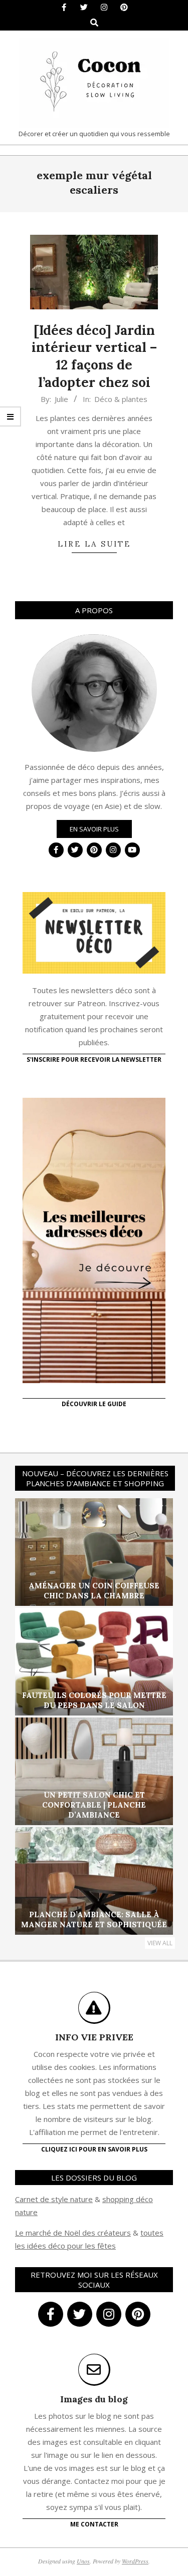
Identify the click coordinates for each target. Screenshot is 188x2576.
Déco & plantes (121, 399)
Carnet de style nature (54, 2199)
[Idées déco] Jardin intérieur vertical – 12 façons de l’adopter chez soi (94, 356)
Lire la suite (94, 544)
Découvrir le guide (94, 1404)
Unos (83, 2561)
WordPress (135, 2561)
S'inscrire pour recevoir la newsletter (94, 1059)
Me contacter (94, 2524)
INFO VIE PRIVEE (94, 2037)
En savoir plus (94, 829)
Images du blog (94, 2399)
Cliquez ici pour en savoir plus (94, 2149)
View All (160, 1943)
